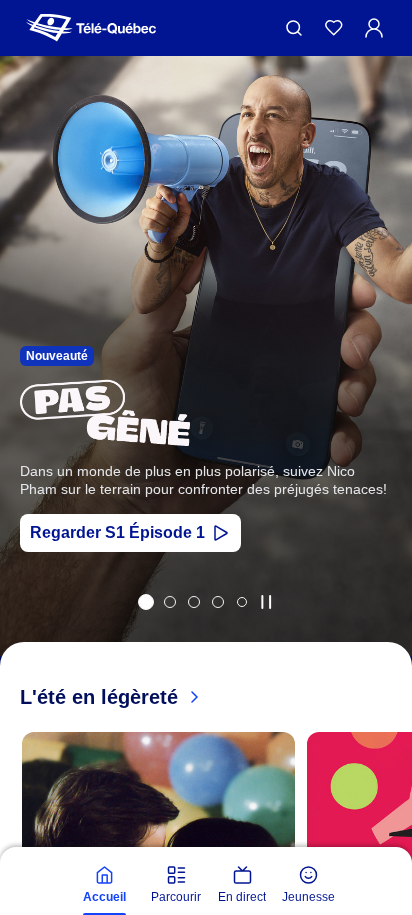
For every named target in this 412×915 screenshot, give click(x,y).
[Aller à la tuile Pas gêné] (146, 602)
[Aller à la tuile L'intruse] (218, 602)
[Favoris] (334, 28)
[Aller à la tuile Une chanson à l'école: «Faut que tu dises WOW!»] (242, 602)
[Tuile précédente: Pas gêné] (29, 382)
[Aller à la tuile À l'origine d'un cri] (194, 602)
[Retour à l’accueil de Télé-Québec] (91, 28)
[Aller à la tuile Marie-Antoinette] (170, 602)
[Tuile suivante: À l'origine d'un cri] (382, 382)
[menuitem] (104, 885)
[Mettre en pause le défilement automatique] (266, 602)
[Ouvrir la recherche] (294, 28)
